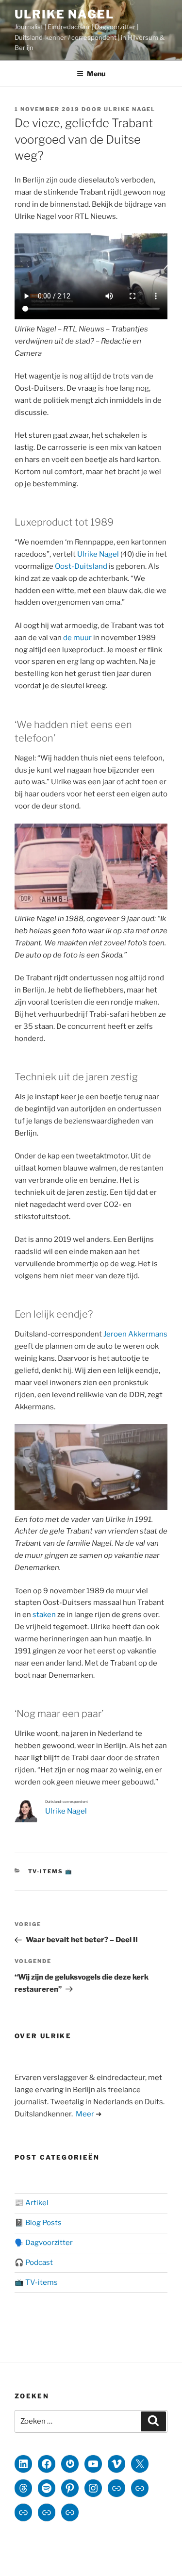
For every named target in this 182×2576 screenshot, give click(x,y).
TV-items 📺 (51, 1871)
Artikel (37, 2203)
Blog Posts (43, 2223)
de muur (77, 638)
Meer (85, 2114)
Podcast (39, 2262)
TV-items (41, 2282)
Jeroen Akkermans (135, 1334)
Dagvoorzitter (49, 2243)
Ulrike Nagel (64, 14)
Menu (96, 74)
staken (44, 1615)
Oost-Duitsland (81, 566)
